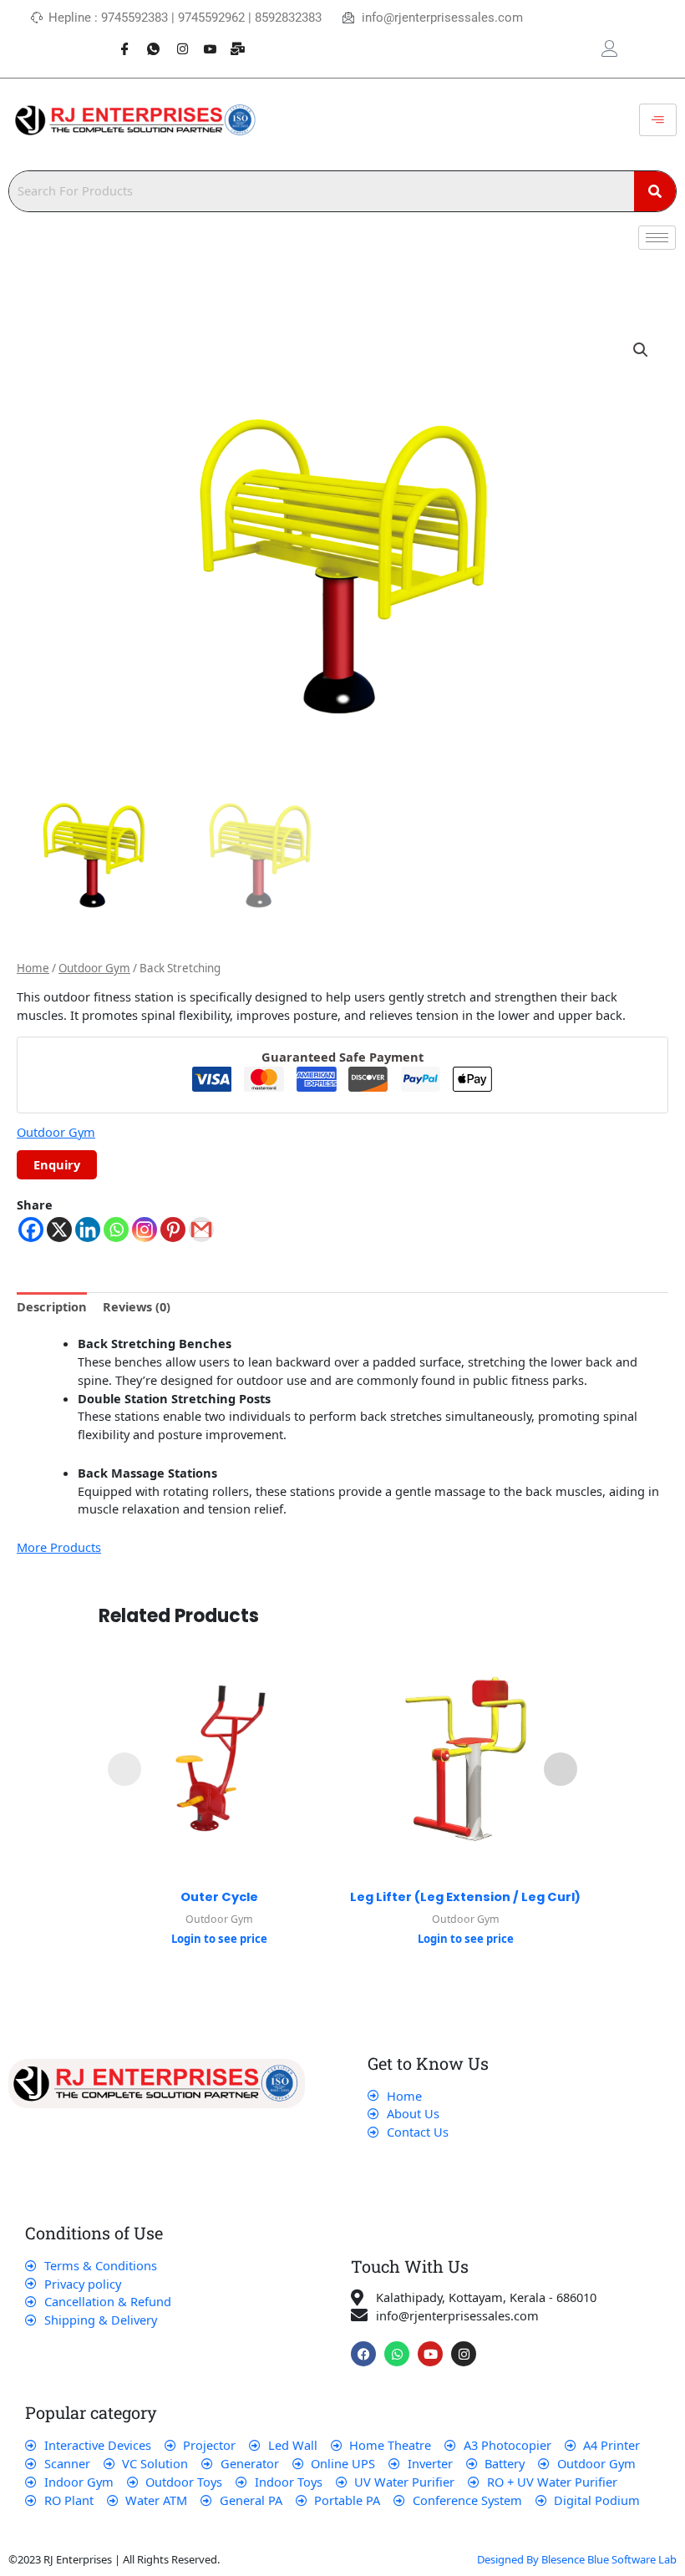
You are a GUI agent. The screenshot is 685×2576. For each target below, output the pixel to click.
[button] (641, 350)
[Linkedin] (88, 1230)
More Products (59, 1547)
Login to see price (219, 1939)
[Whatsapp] (147, 40)
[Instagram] (175, 40)
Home (33, 968)
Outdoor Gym (94, 968)
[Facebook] (119, 40)
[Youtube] (204, 40)
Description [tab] (52, 1306)
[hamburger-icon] (658, 120)
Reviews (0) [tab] (137, 1306)
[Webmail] (232, 40)
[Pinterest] (173, 1230)
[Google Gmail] (201, 1230)
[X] (59, 1230)
